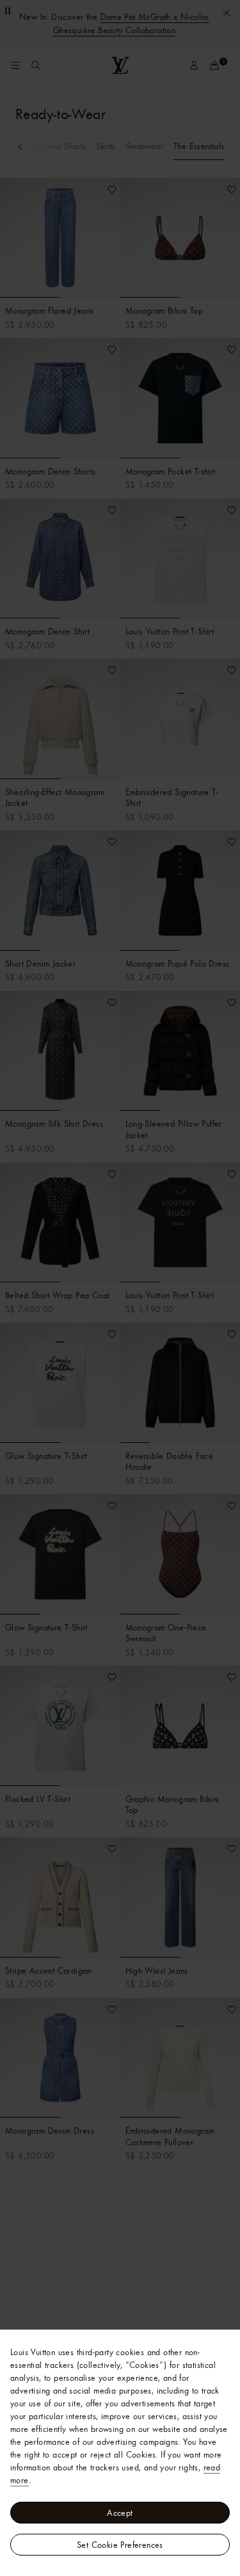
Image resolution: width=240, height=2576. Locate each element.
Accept (120, 2513)
